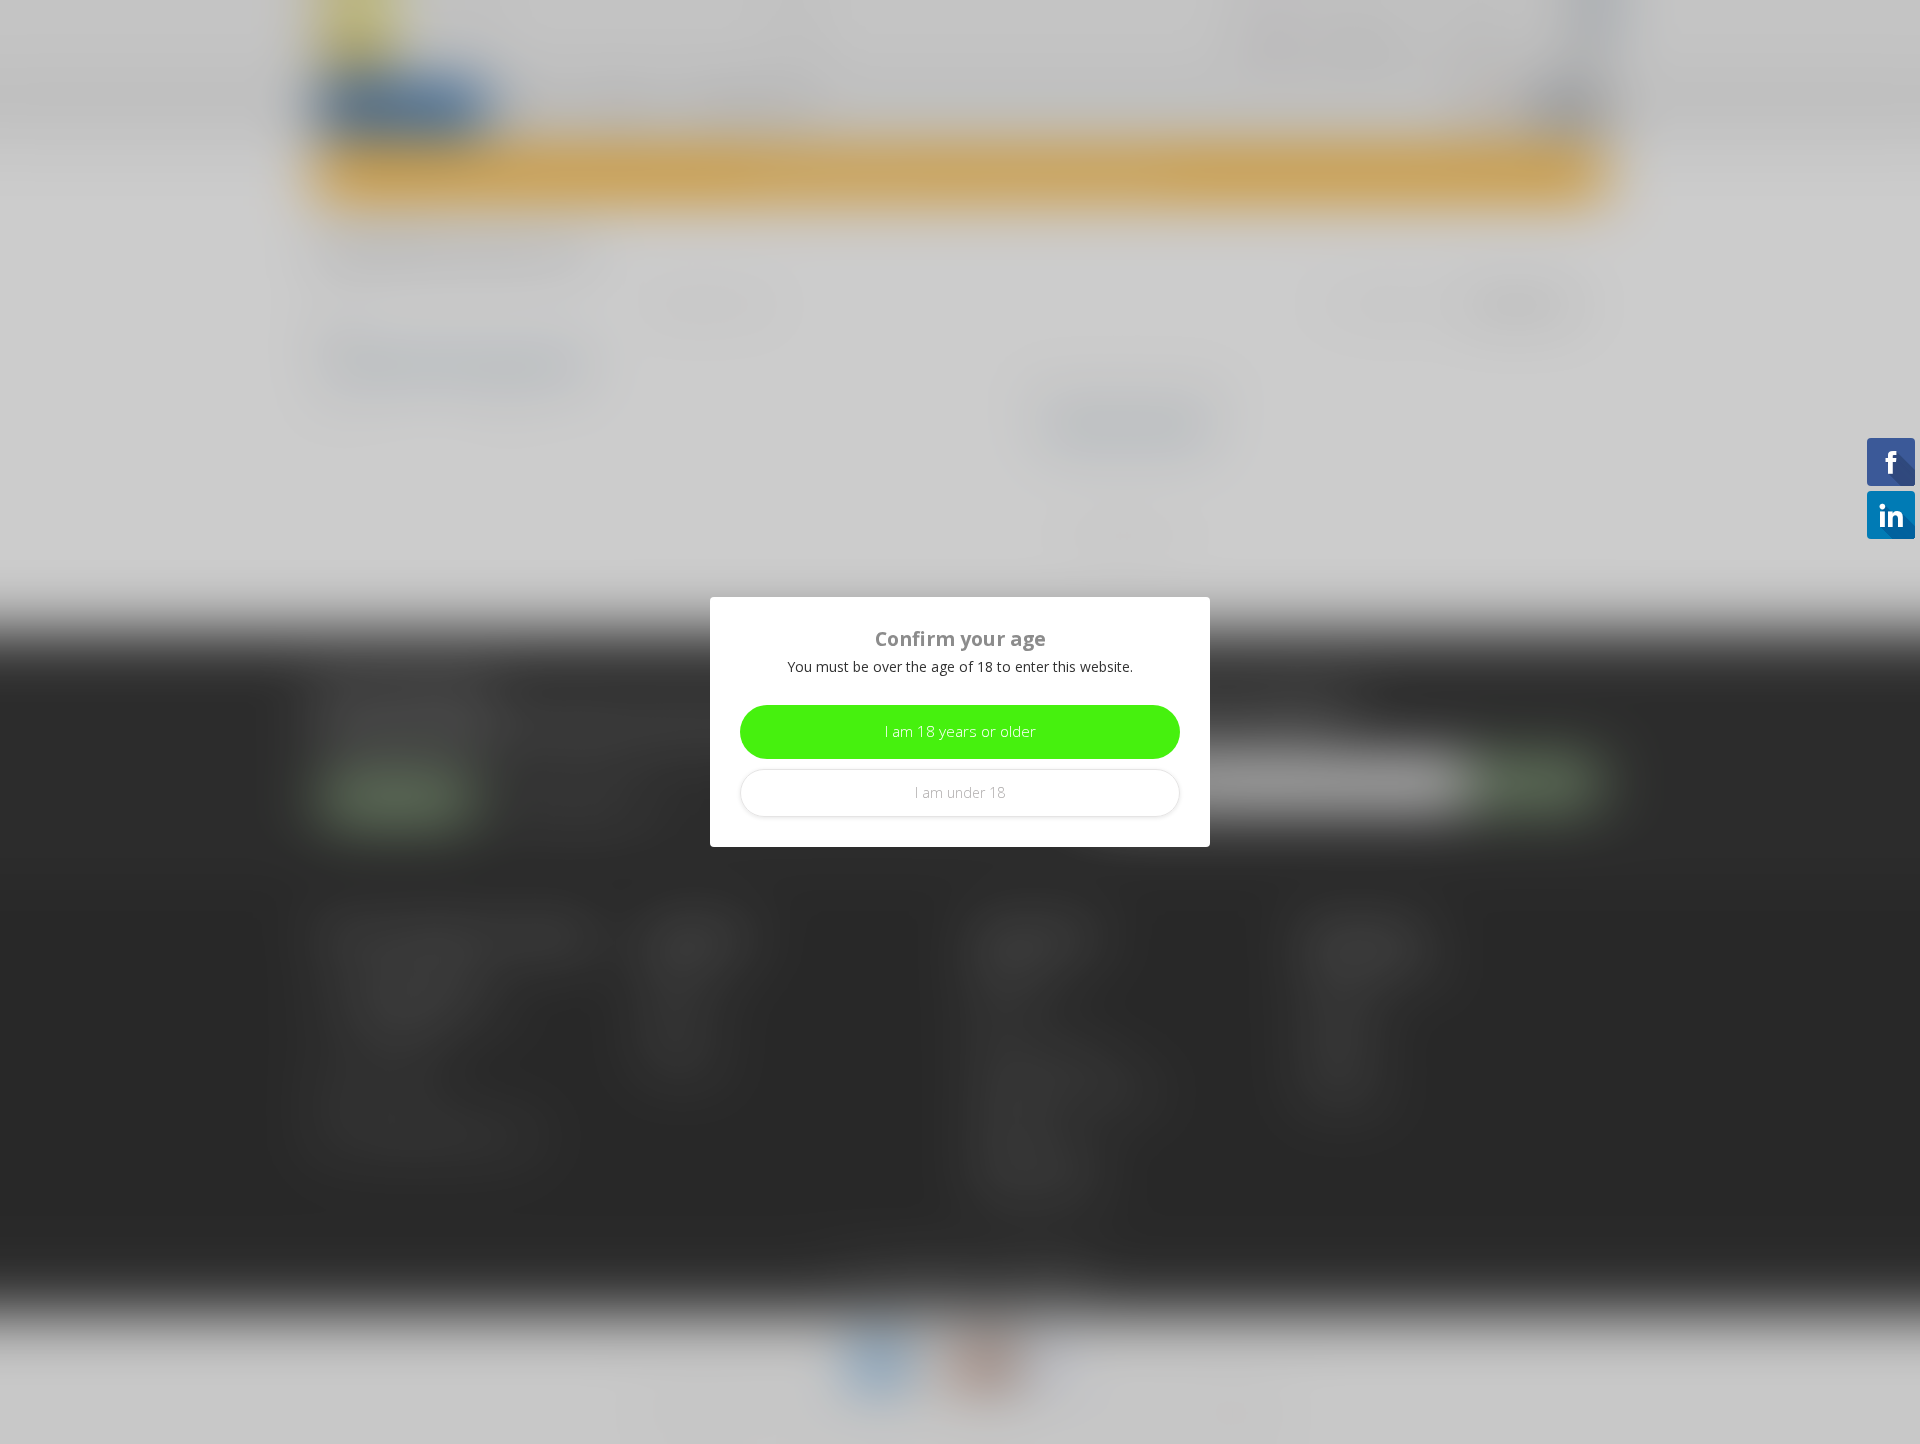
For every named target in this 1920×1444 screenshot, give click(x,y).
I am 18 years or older (960, 731)
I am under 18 (960, 792)
